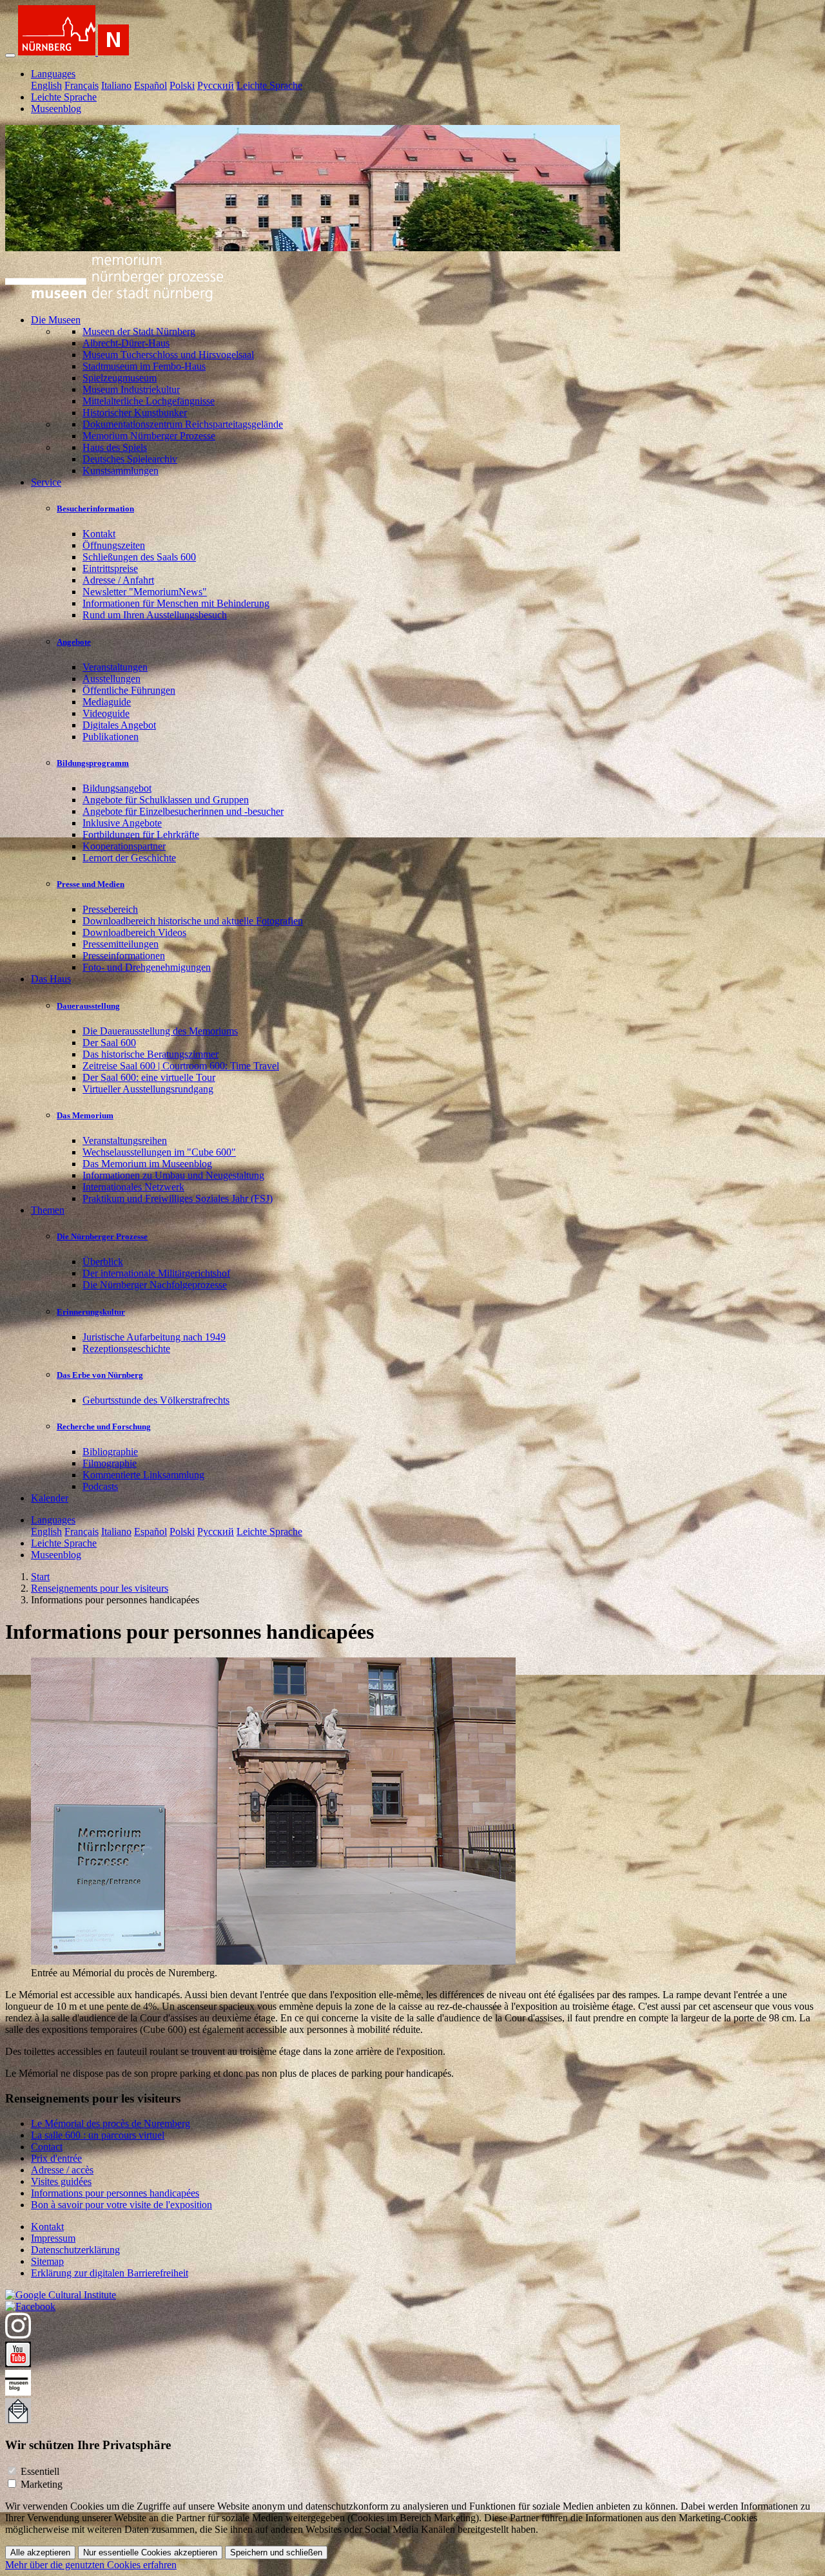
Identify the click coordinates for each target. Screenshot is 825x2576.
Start (40, 1577)
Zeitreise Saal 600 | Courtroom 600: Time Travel (181, 1066)
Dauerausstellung (88, 1006)
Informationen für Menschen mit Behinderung (176, 603)
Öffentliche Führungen (129, 690)
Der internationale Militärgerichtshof (156, 1273)
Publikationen (111, 737)
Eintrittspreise (110, 568)
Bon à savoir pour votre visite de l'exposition (121, 2205)
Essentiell (40, 2471)
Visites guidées (61, 2181)
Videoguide (106, 713)
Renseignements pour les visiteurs (100, 1588)
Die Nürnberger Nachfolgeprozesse (155, 1285)
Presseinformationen (124, 956)
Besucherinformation (95, 509)
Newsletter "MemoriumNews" (145, 592)
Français (82, 85)
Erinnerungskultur (91, 1312)
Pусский (216, 85)
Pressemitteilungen (121, 944)
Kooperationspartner (124, 846)
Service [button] (46, 482)
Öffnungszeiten (114, 545)
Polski (182, 85)
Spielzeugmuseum (120, 378)
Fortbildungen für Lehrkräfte (141, 835)
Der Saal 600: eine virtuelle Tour (149, 1077)
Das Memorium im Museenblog (147, 1164)
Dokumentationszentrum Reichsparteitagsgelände (183, 424)
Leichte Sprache (269, 85)
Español (150, 85)
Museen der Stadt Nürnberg (139, 331)
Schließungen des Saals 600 (139, 557)
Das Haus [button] (51, 979)
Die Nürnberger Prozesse (102, 1236)
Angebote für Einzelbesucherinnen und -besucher (183, 811)
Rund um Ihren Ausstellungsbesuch (155, 615)
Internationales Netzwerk (133, 1187)
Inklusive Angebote (122, 823)
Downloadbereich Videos (134, 932)
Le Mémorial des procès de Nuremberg (111, 2123)
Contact (47, 2147)
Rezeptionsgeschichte (126, 1349)
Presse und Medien (91, 884)
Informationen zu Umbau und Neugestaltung (173, 1175)
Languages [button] (53, 74)
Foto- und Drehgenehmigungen (147, 967)
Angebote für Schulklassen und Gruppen (166, 800)
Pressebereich (110, 909)
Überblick (103, 1262)
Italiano (116, 85)
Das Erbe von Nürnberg (100, 1375)
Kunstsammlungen (121, 471)
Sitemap (47, 2261)
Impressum (53, 2238)
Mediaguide (107, 702)
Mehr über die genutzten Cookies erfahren (91, 2565)
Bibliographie (110, 1452)
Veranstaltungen (115, 667)
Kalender (50, 1498)
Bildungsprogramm (93, 763)
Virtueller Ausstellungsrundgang (148, 1089)
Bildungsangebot (117, 788)
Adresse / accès (62, 2170)
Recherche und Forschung (104, 1426)
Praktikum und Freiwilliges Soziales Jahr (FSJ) (178, 1198)
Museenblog (56, 109)
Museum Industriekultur (131, 389)
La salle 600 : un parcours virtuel (98, 2135)
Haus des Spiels (115, 447)
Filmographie (110, 1463)
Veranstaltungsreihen (125, 1140)
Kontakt (99, 534)
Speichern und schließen (276, 2552)
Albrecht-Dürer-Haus (126, 343)
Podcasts (100, 1486)
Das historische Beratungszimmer (150, 1054)
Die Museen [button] (56, 320)
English (46, 85)
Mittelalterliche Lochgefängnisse (149, 401)
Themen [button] (48, 1210)
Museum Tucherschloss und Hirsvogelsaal (168, 355)
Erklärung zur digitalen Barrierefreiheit (110, 2273)
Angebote (74, 642)
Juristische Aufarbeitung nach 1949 (154, 1337)
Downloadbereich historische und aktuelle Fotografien (193, 921)
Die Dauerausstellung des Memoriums (160, 1031)
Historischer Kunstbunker (135, 413)
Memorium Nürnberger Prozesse (149, 436)
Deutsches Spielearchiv (130, 459)
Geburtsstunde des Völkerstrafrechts (156, 1400)
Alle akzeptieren (40, 2552)
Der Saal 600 (109, 1043)
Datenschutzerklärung (75, 2250)
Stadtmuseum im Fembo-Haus (144, 366)
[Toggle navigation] (10, 55)
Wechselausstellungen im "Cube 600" (159, 1152)
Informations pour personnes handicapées (115, 2193)
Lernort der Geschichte (129, 858)
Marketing (42, 2484)
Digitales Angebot (119, 725)
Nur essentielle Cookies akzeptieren (150, 2552)
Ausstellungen (112, 679)
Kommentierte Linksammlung (143, 1475)
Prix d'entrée (56, 2158)
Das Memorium (85, 1115)
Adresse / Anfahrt (118, 580)
